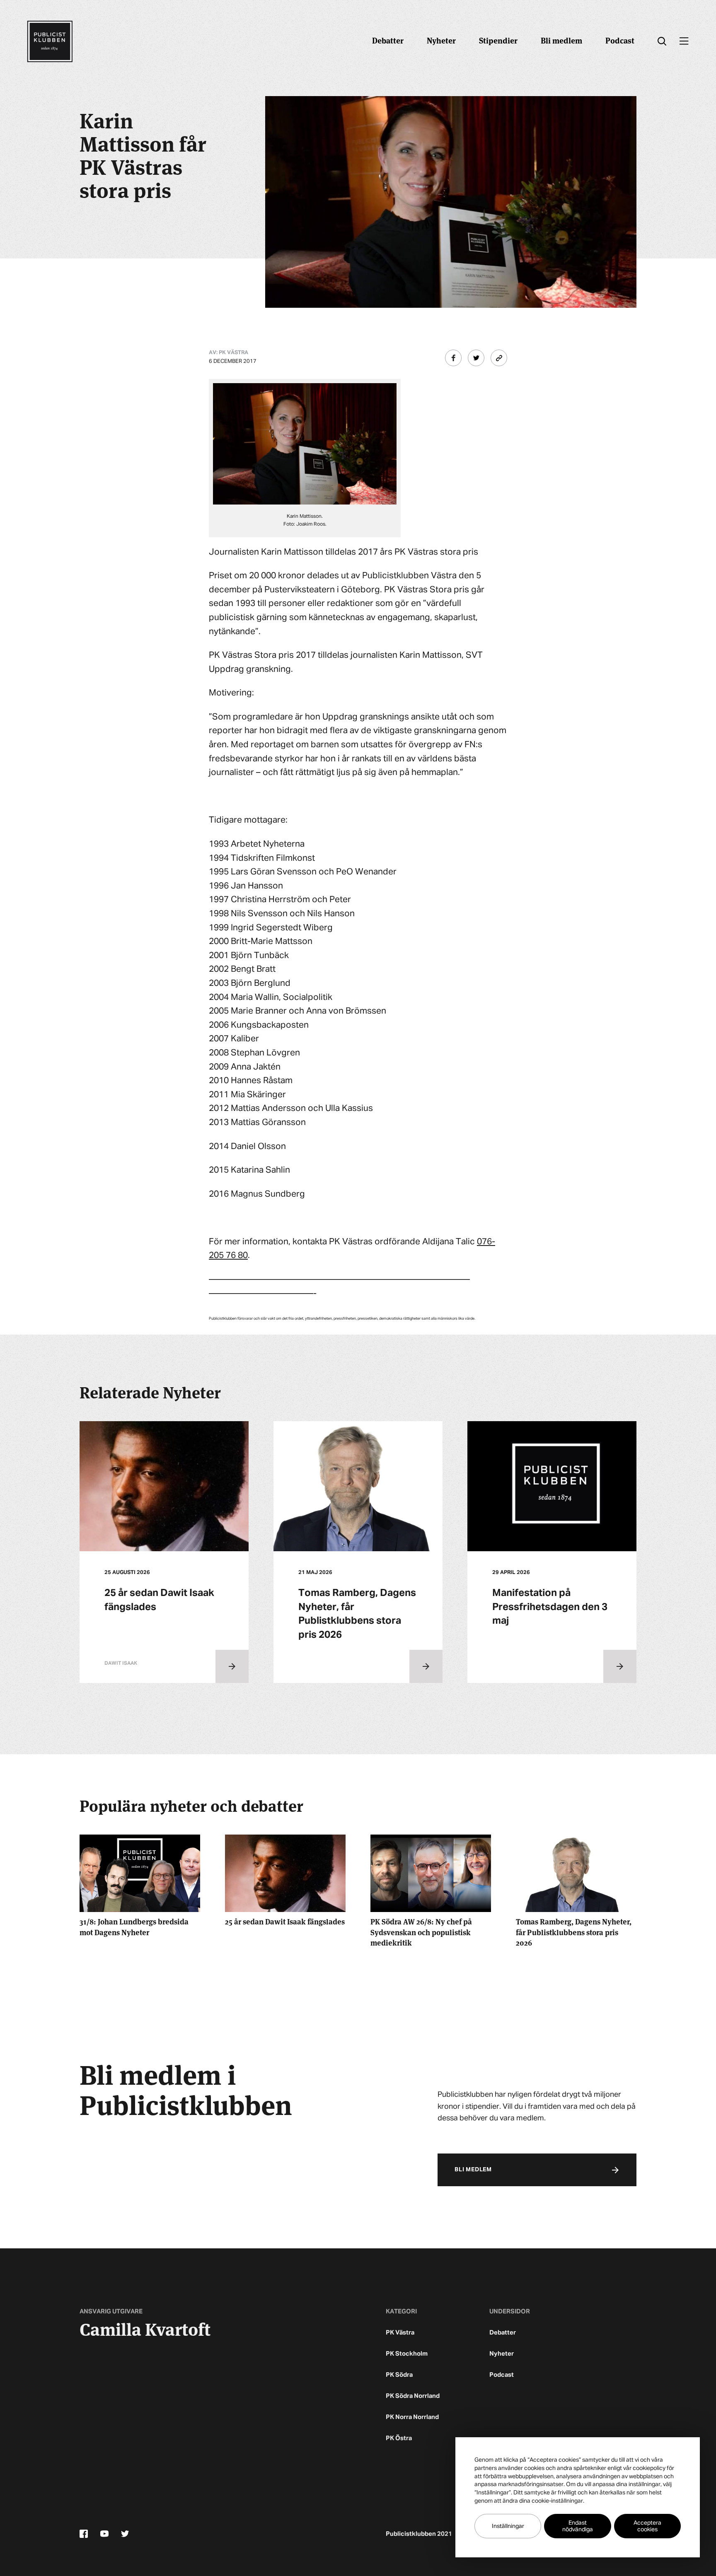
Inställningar (508, 2526)
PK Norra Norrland (412, 2417)
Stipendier (498, 40)
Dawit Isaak (121, 1663)
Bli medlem (561, 40)
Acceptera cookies (647, 2526)
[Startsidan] (50, 41)
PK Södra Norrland (413, 2396)
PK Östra (399, 2438)
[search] (662, 41)
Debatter (388, 40)
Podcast (620, 40)
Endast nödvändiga (578, 2526)
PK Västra (400, 2333)
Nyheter (441, 40)
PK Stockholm (407, 2354)
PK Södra (399, 2375)
